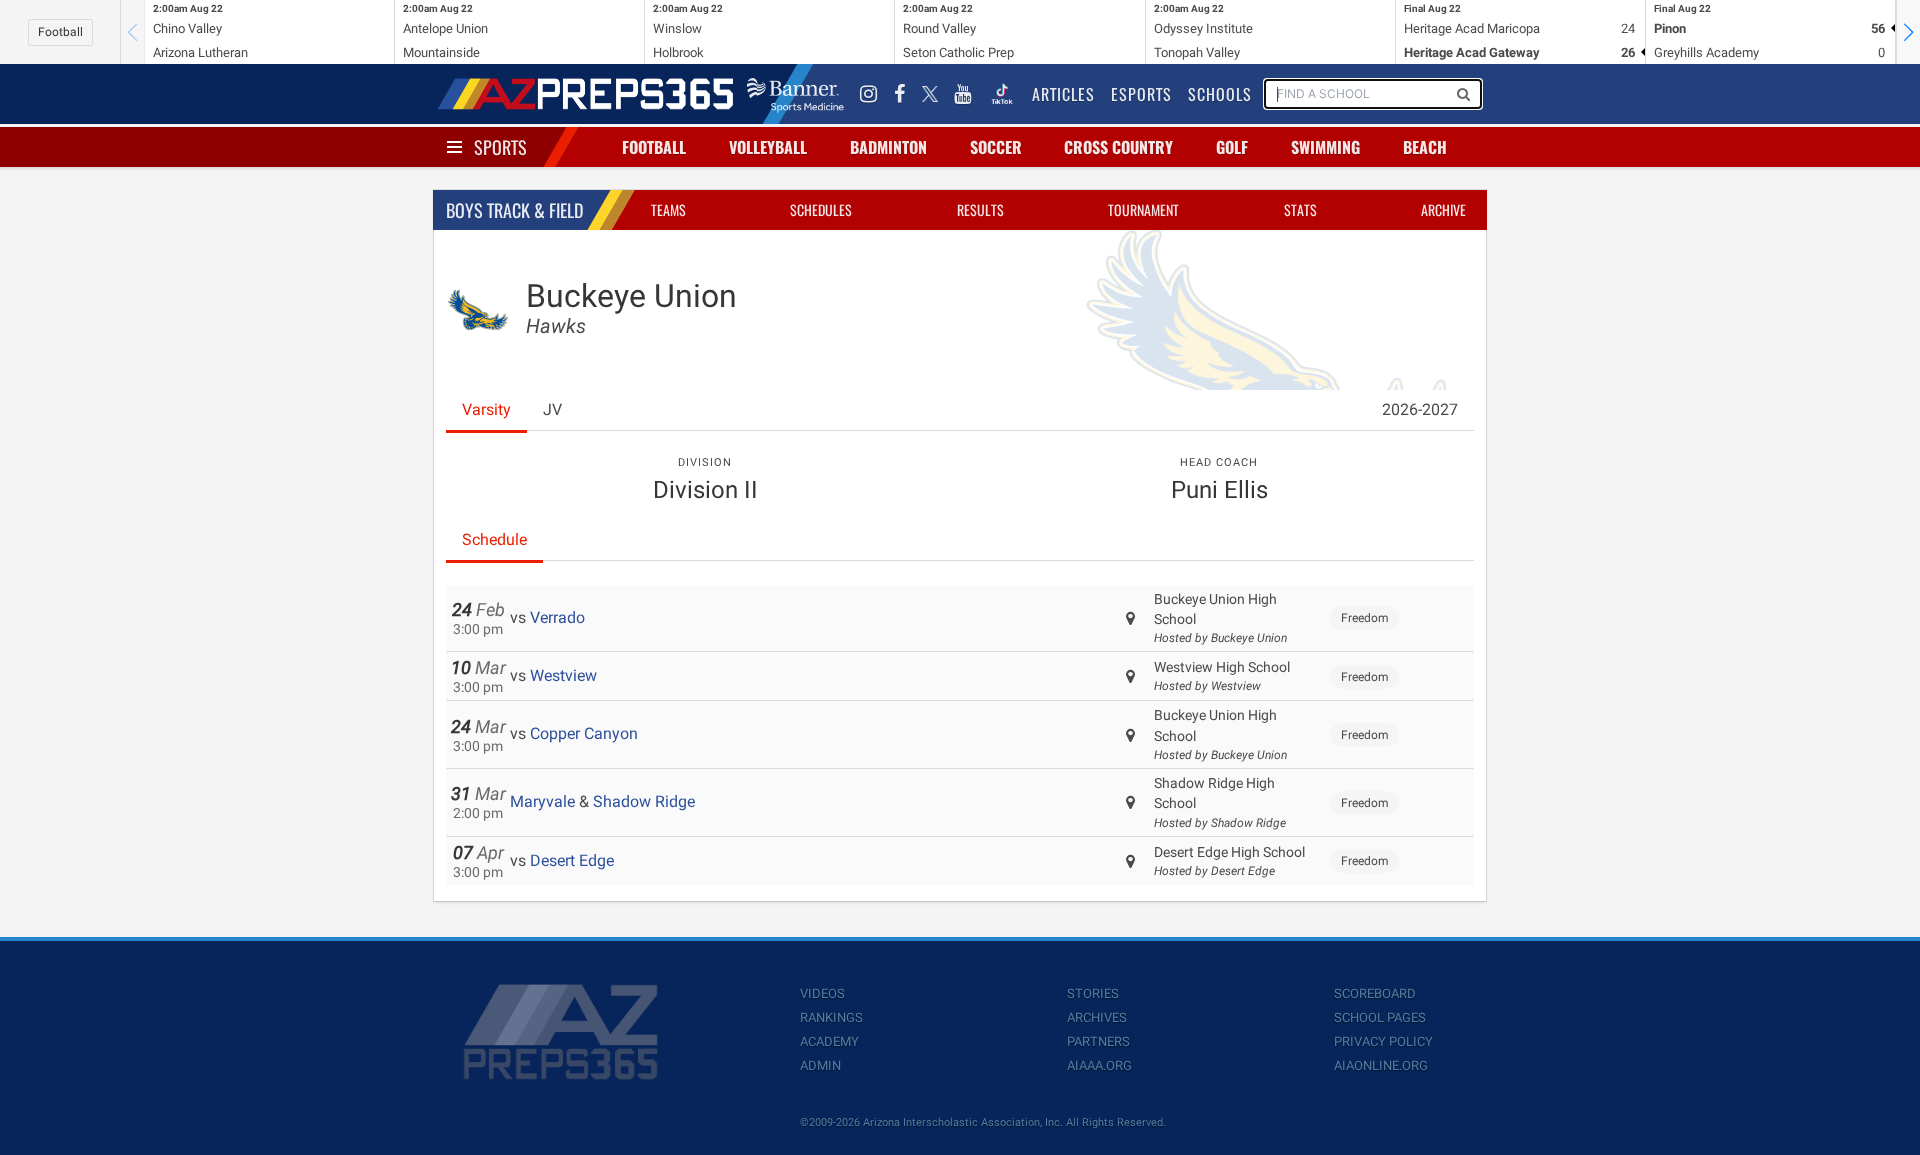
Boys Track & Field (514, 210)
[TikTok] (1002, 94)
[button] (1908, 32)
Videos (822, 993)
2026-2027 (1420, 409)
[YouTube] (963, 94)
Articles (1063, 94)
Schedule (494, 539)
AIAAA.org (1099, 1065)
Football (60, 32)
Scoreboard (1375, 993)
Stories (1093, 993)
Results (980, 209)
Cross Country (1118, 147)
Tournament (1143, 209)
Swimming (1325, 147)
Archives (1097, 1017)
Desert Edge (572, 860)
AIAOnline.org (1381, 1065)
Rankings (831, 1017)
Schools (1220, 94)
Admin (820, 1065)
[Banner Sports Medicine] (795, 94)
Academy (829, 1041)
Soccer (996, 147)
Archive (1443, 209)
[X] (930, 94)
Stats (1300, 209)
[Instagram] (869, 94)
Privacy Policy (1383, 1041)
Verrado (557, 617)
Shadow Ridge (644, 801)
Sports (500, 147)
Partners (1098, 1041)
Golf (1232, 147)
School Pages (1380, 1017)
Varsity (486, 409)
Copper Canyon (584, 733)
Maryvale (542, 801)
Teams (668, 209)
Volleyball (768, 147)
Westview (563, 675)
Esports (1141, 94)
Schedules (821, 209)
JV (552, 409)
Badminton (888, 147)
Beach (1425, 147)
